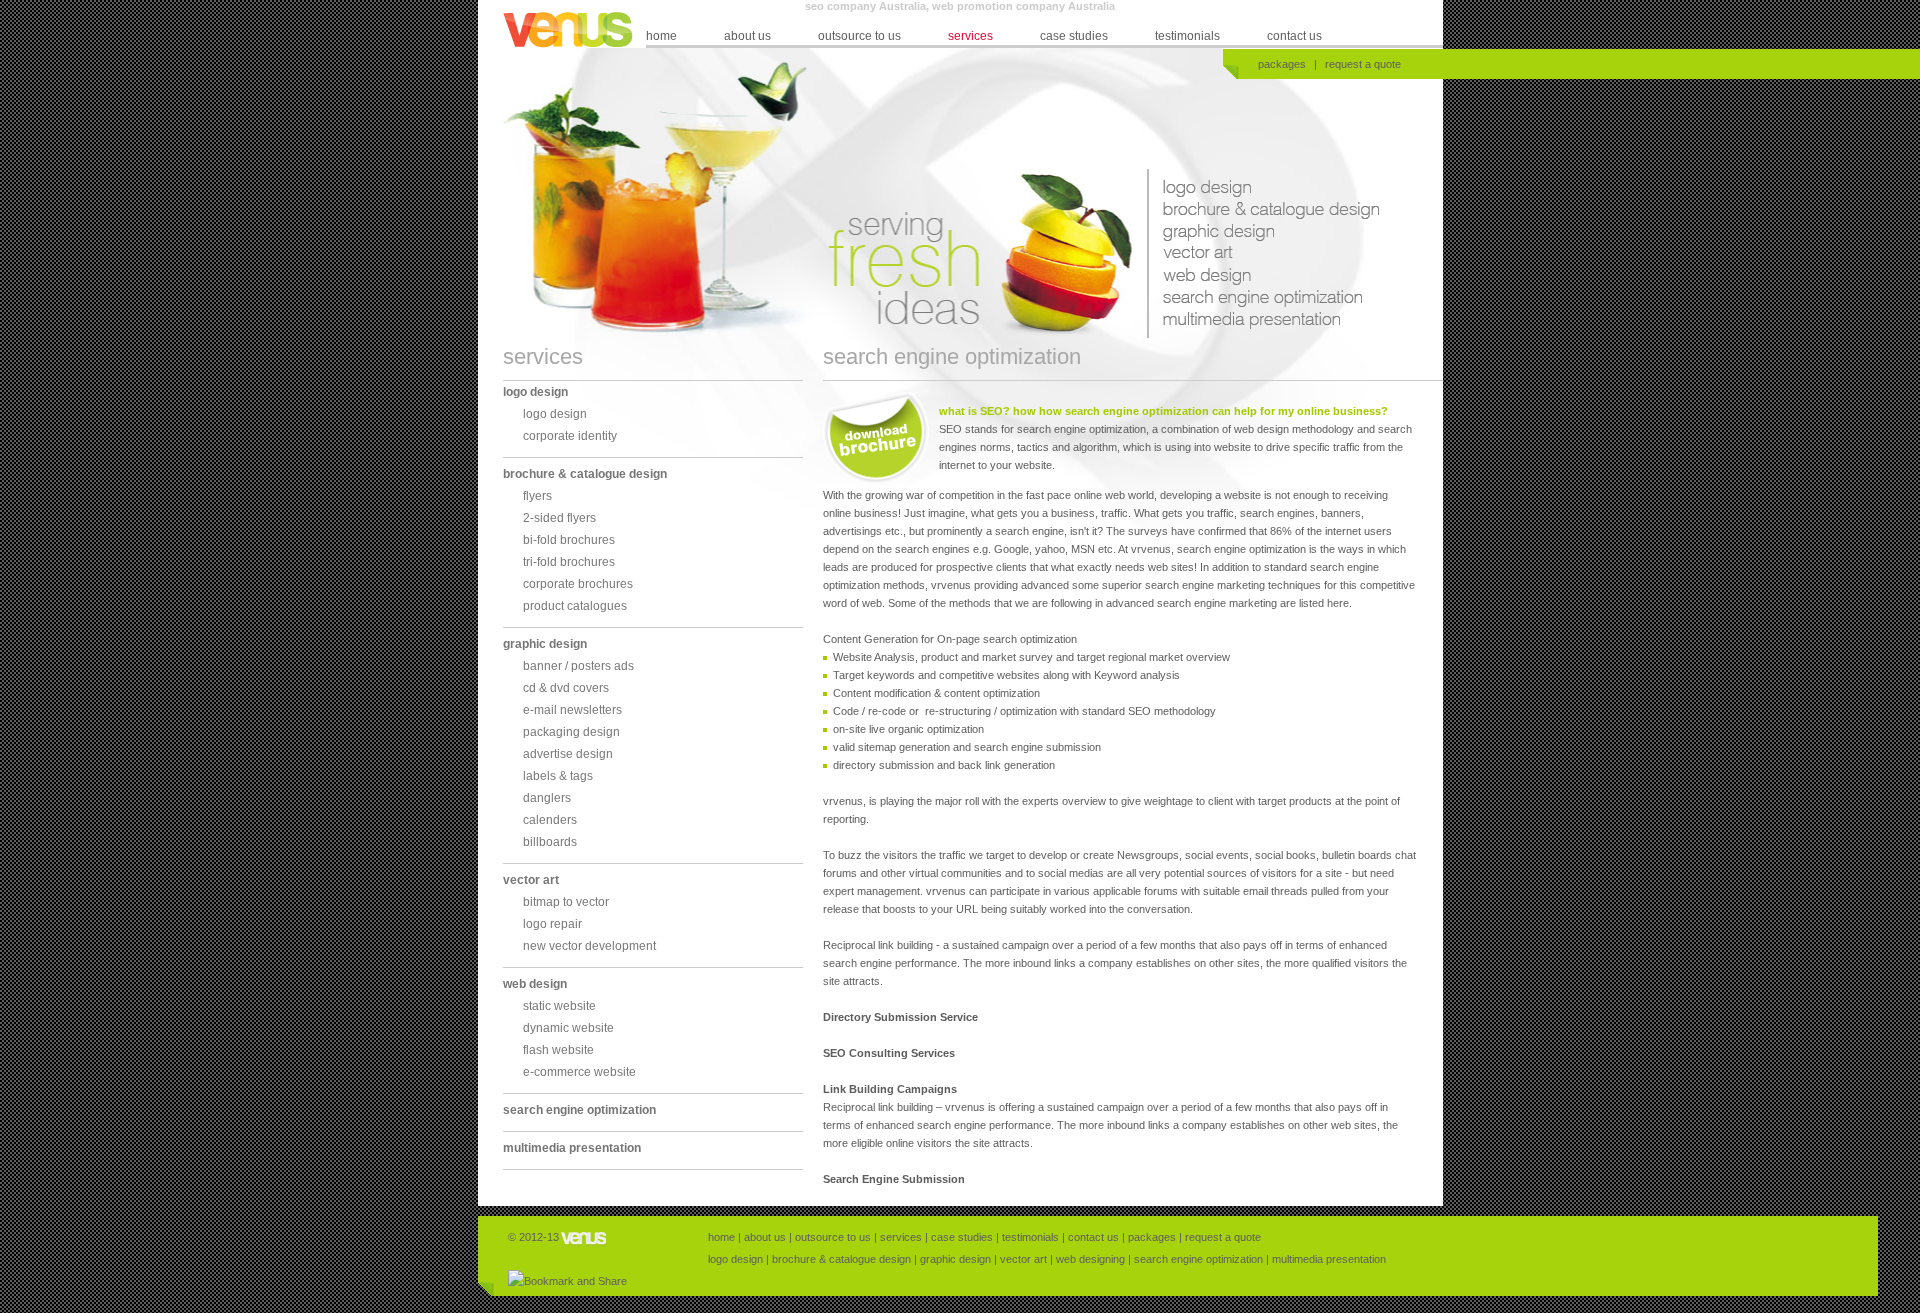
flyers (537, 496)
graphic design (1275, 235)
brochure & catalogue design (1275, 213)
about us (747, 36)
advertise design (568, 754)
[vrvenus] (584, 1237)
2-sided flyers (559, 518)
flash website (558, 1050)
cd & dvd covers (566, 688)
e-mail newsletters (572, 710)
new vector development (589, 946)
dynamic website (568, 1028)
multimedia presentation (1275, 323)
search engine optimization (1275, 301)
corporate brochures (578, 584)
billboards (550, 842)
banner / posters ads (578, 666)
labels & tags (558, 776)
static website (559, 1006)
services (970, 36)
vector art (1275, 257)
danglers (547, 798)
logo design (1268, 191)
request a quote (1363, 64)
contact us (1294, 36)
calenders (550, 820)
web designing (1275, 279)
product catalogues (575, 606)
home (661, 36)
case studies (1074, 36)
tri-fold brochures (569, 562)
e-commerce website (579, 1072)
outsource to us (859, 36)
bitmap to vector (566, 902)
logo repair (552, 924)
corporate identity (570, 436)
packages (1282, 64)
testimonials (1187, 36)
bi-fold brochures (569, 540)
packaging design (571, 732)
